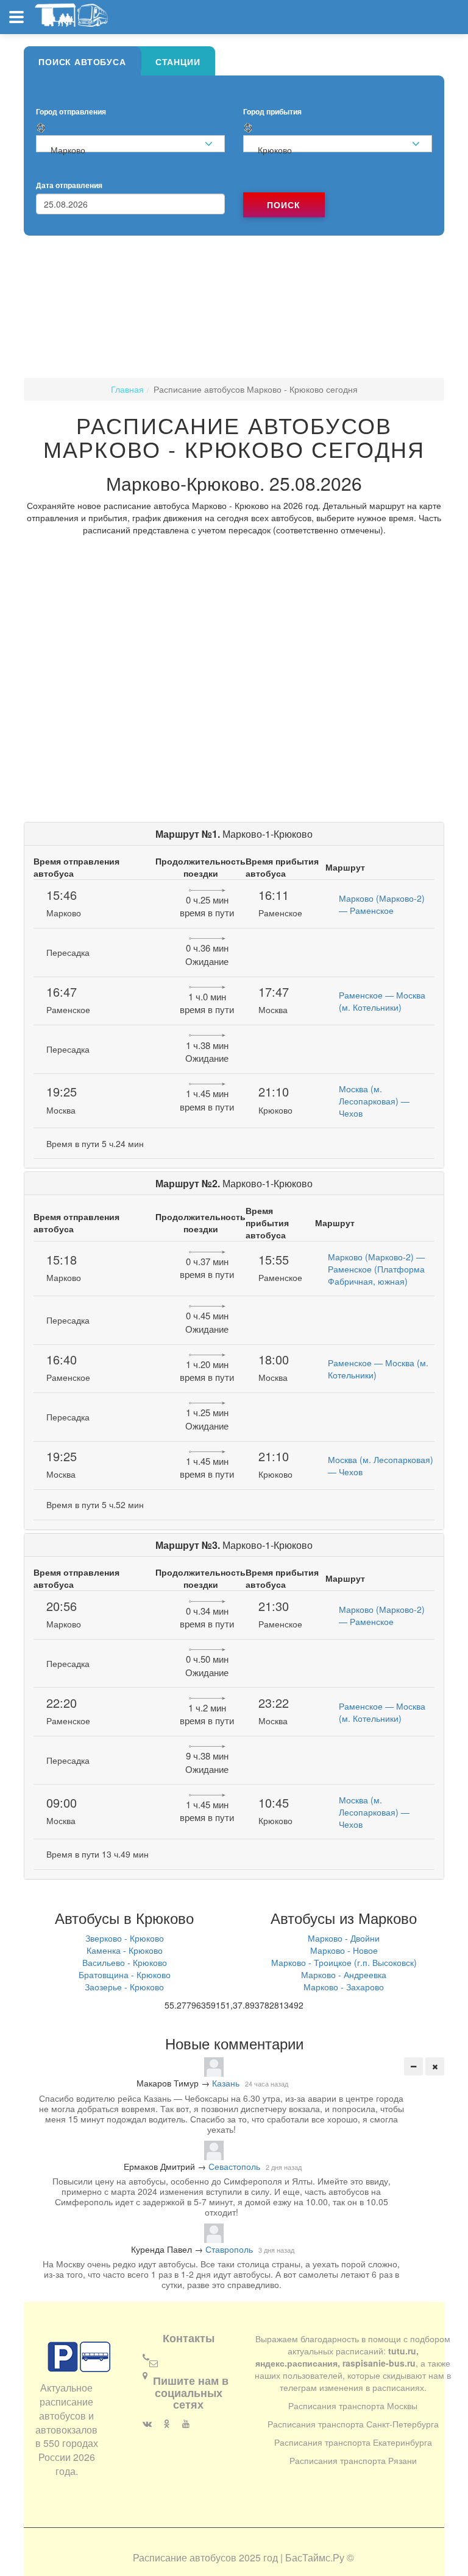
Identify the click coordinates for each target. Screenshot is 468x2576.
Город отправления (71, 112)
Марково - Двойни (344, 1938)
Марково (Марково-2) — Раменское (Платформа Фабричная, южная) (376, 1269)
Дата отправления (69, 185)
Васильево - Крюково (125, 1962)
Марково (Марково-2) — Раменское (382, 904)
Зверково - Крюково (125, 1938)
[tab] (82, 61)
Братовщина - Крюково (125, 1974)
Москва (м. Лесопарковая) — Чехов (374, 1101)
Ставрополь (229, 2249)
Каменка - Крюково (125, 1950)
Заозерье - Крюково (124, 1987)
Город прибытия (272, 112)
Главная (127, 389)
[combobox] (130, 144)
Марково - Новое (344, 1950)
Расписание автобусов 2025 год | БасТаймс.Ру (239, 2557)
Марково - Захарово (344, 1987)
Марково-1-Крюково (234, 834)
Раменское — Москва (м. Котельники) (382, 1001)
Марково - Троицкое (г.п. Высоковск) (344, 1962)
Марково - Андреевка (344, 1974)
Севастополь (234, 2166)
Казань (226, 2083)
